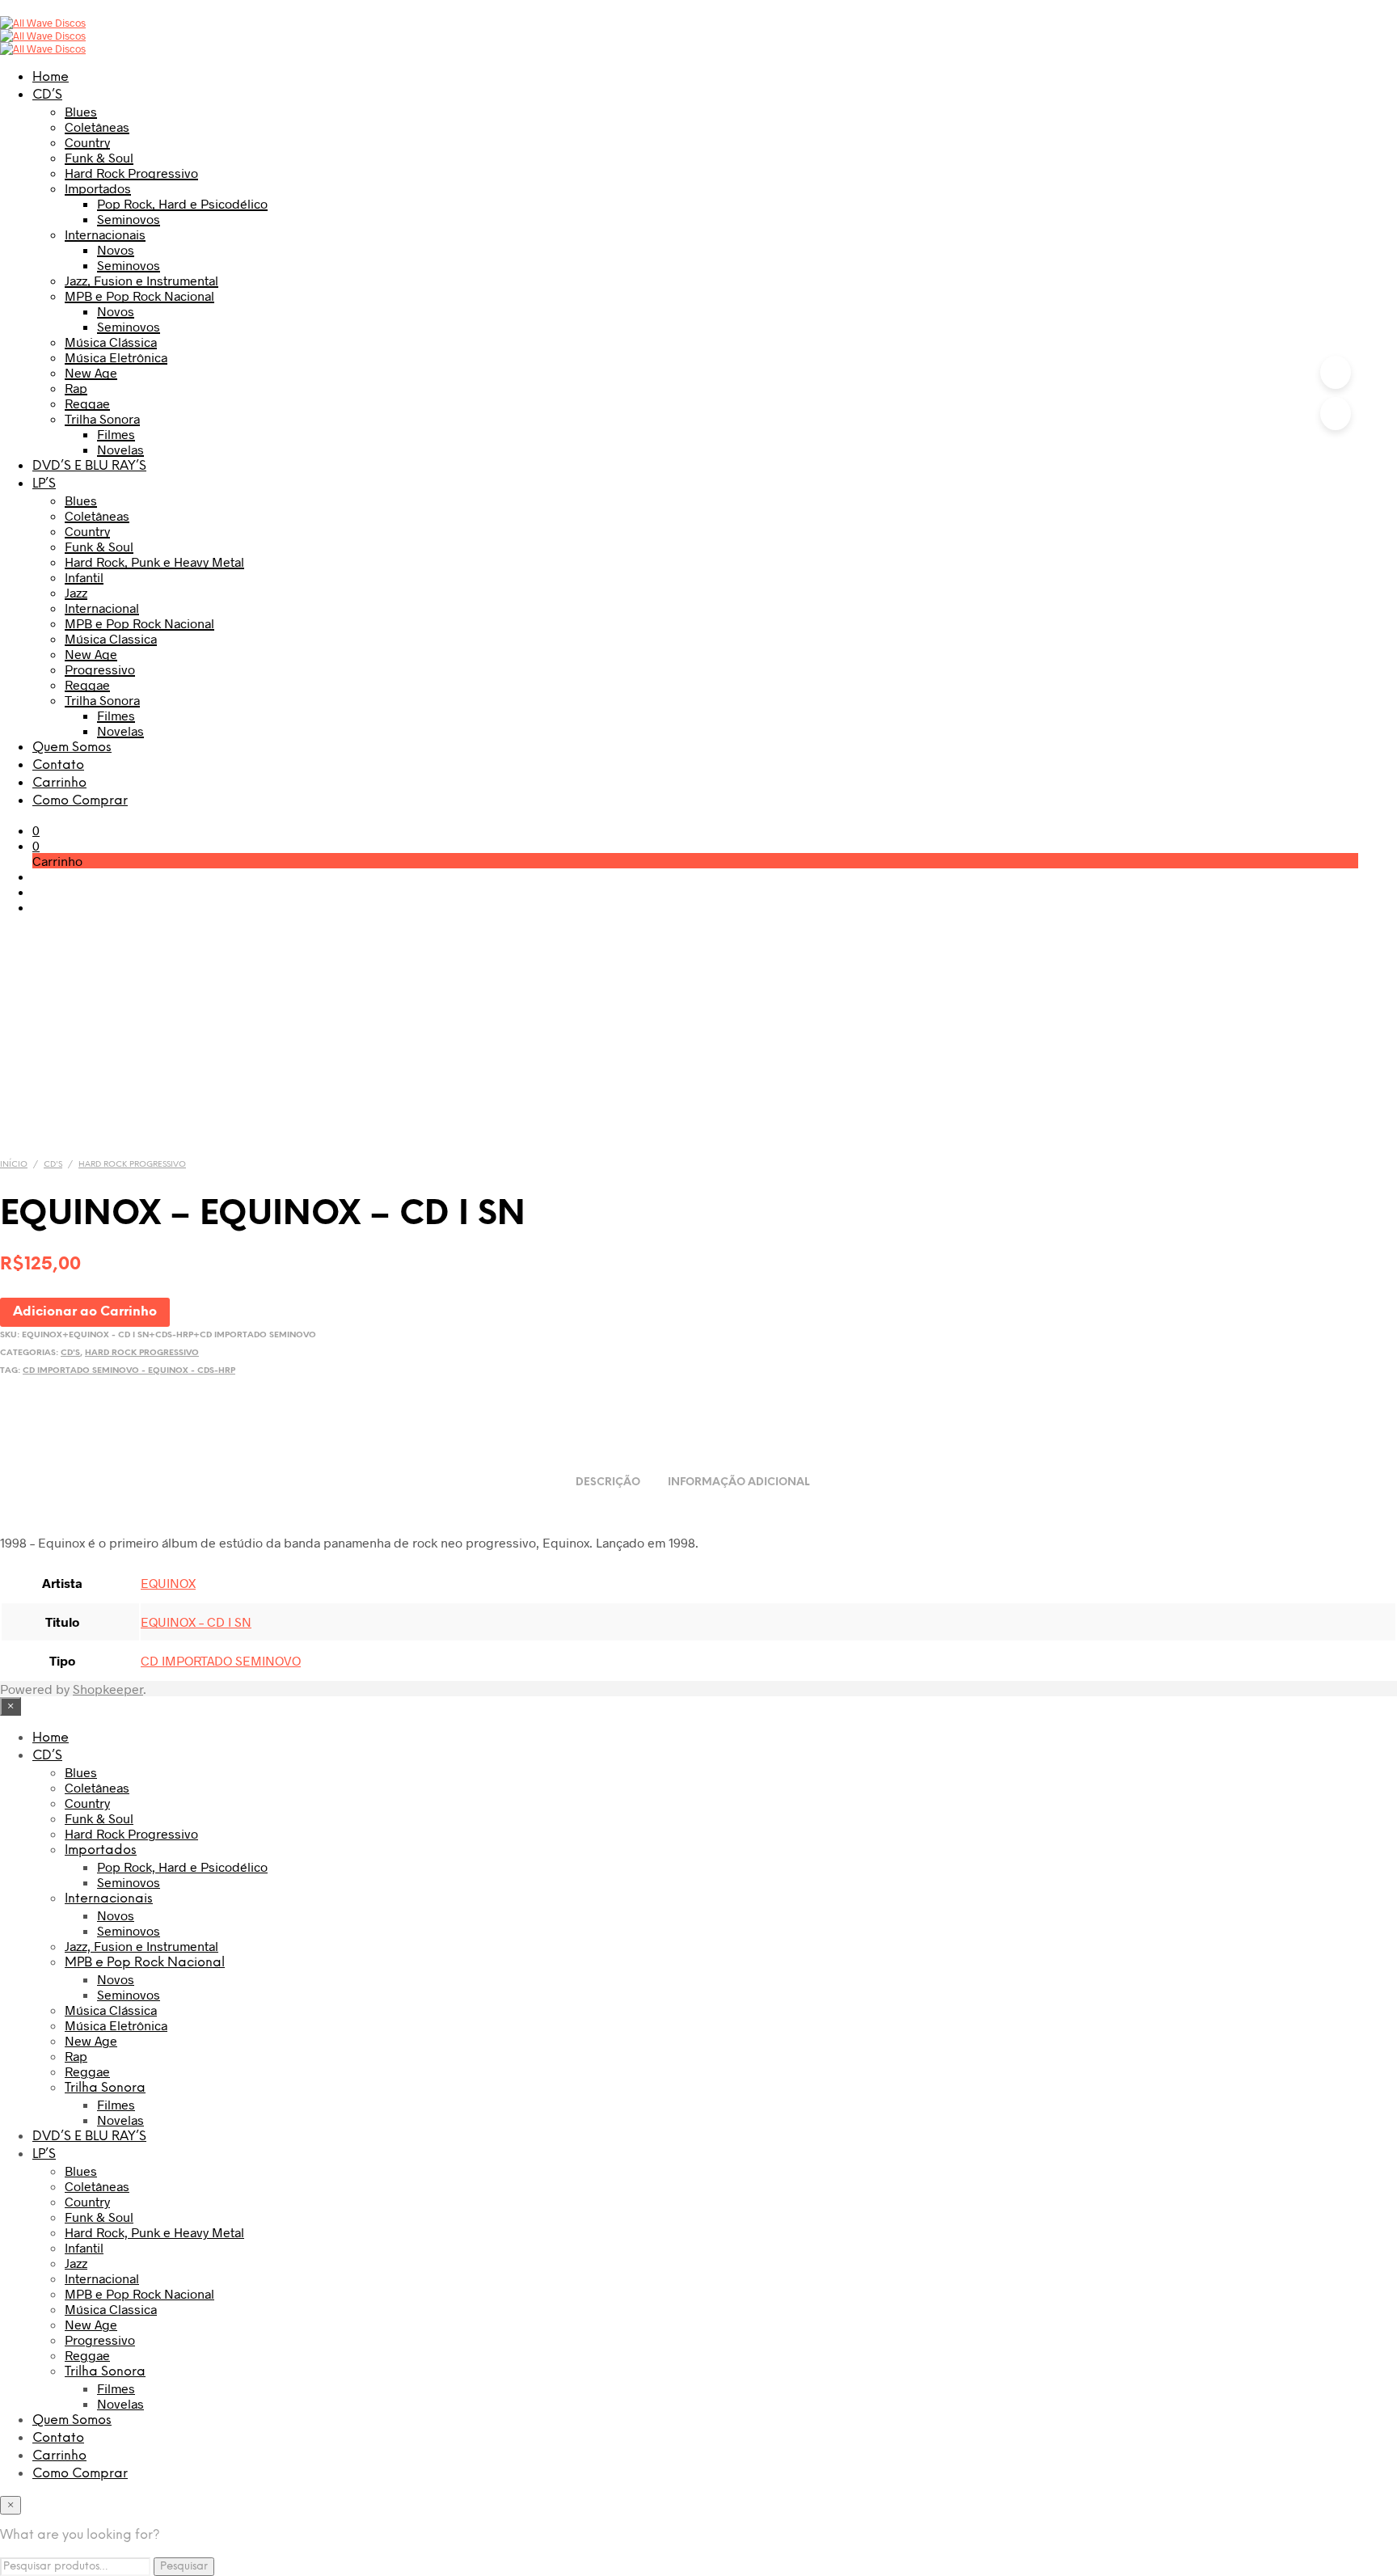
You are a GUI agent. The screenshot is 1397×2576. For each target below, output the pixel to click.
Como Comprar (80, 801)
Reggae (87, 403)
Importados (98, 188)
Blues (81, 111)
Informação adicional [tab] (739, 1482)
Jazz (76, 592)
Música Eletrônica (116, 357)
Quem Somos (72, 747)
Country (87, 142)
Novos (116, 249)
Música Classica (111, 638)
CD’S (47, 95)
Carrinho (59, 783)
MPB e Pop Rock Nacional (139, 296)
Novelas (120, 449)
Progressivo (100, 669)
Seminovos (129, 219)
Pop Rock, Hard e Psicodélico (182, 203)
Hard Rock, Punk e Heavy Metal (154, 562)
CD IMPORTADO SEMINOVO (221, 1660)
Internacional (102, 608)
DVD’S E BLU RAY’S (89, 466)
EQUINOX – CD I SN (196, 1622)
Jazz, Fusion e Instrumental (141, 280)
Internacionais (105, 234)
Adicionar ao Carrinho (85, 1312)
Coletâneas (97, 127)
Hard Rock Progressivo (131, 173)
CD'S (53, 1165)
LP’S (44, 484)
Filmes (116, 434)
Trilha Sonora (102, 418)
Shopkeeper (108, 1689)
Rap (76, 388)
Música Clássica (111, 342)
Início (14, 1165)
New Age (91, 372)
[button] (36, 830)
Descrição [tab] (608, 1482)
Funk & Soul (99, 157)
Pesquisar (184, 2566)
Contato (58, 765)
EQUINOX (168, 1583)
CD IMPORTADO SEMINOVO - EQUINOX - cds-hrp (129, 1371)
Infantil (84, 577)
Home (51, 77)
